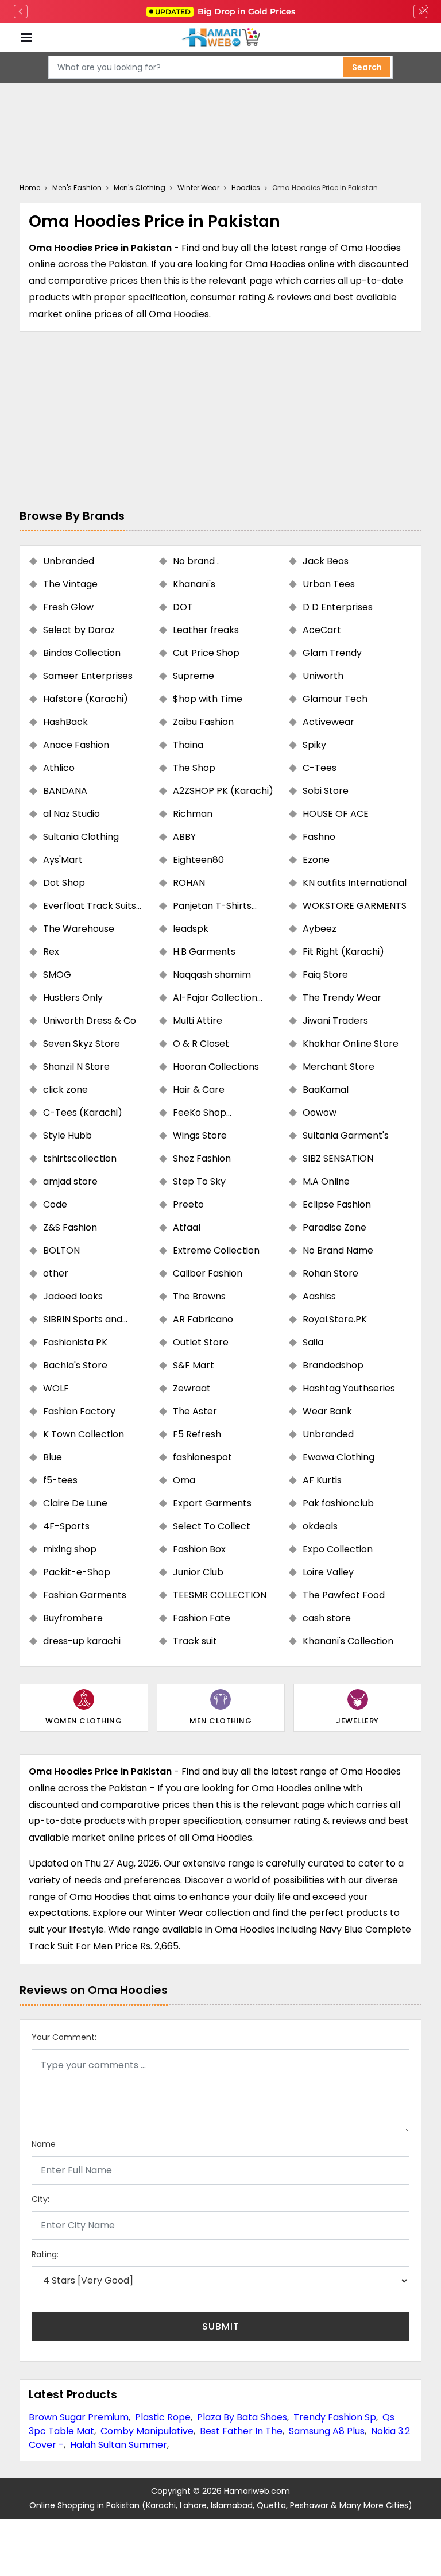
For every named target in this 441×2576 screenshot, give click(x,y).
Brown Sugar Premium (79, 2417)
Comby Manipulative (147, 2431)
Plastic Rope (163, 2417)
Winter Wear (198, 188)
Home (30, 188)
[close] (425, 11)
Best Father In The (241, 2431)
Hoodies (246, 188)
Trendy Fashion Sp (335, 2417)
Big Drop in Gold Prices (225, 11)
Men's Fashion (77, 188)
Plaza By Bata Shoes (242, 2417)
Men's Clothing (140, 188)
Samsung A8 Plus (327, 2431)
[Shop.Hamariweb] (220, 38)
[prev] (21, 11)
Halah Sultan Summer (119, 2445)
